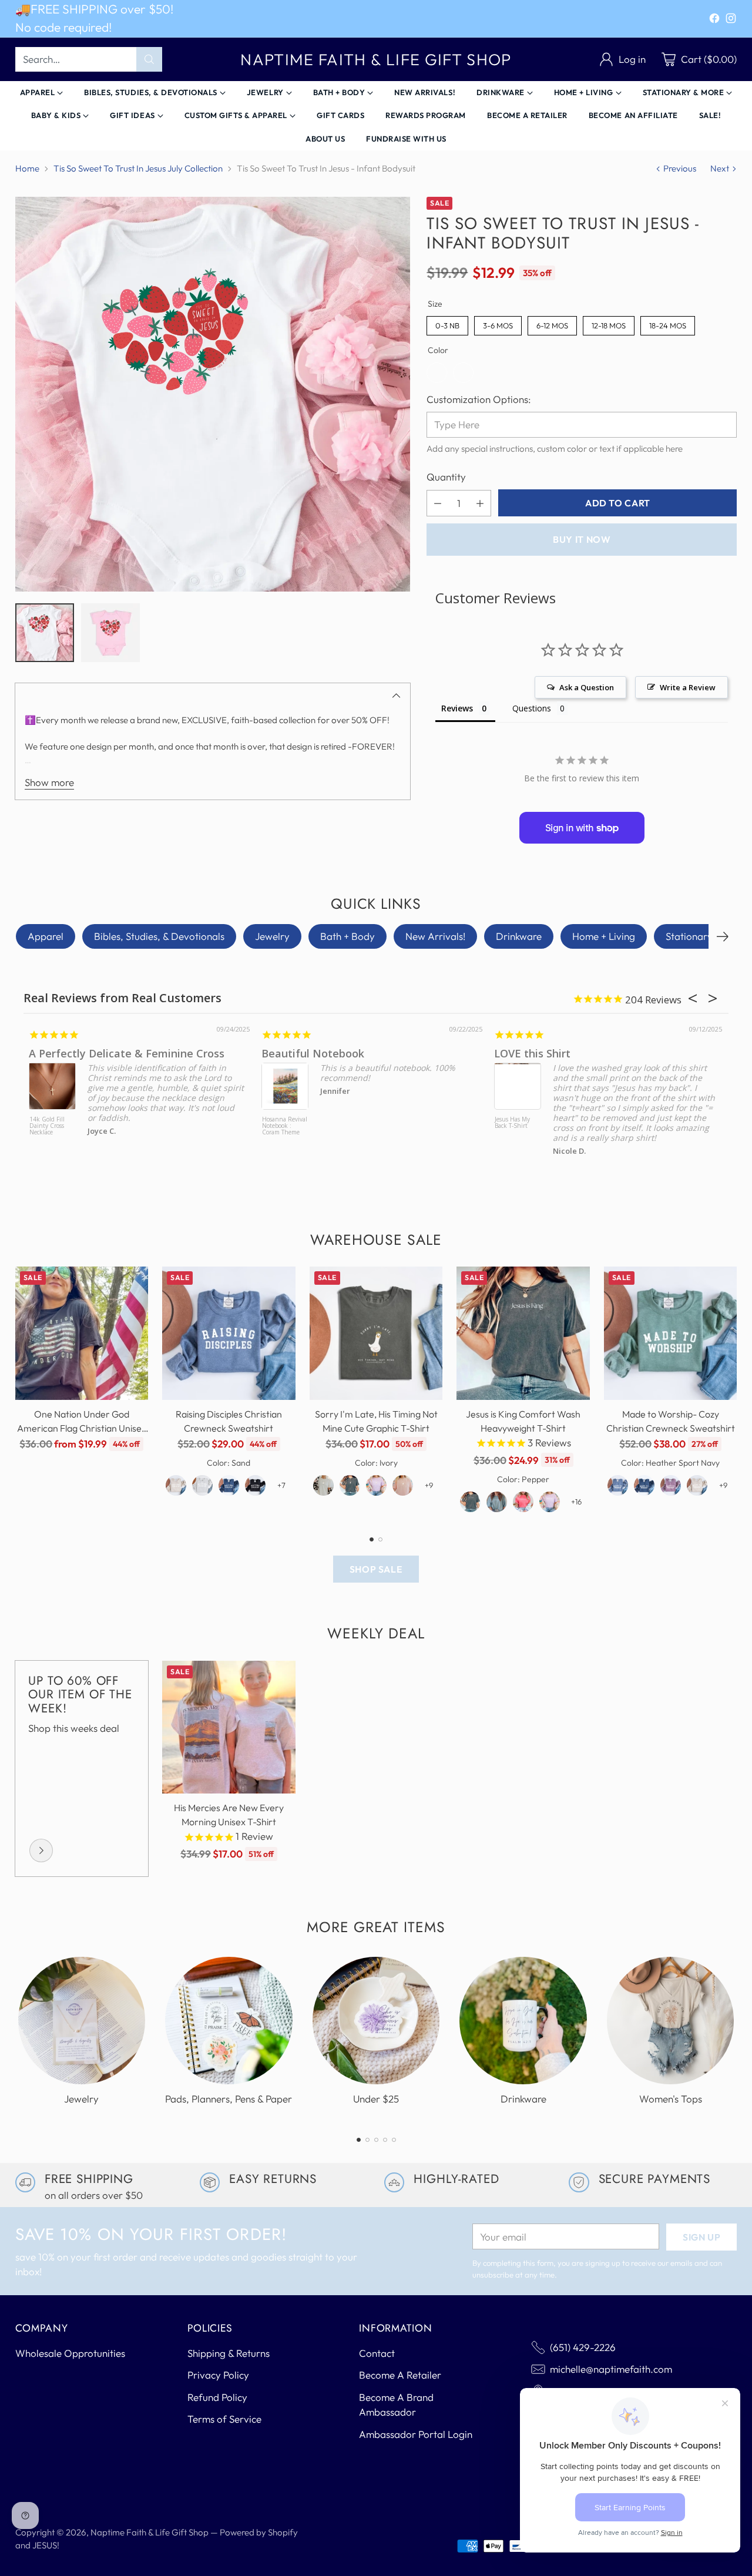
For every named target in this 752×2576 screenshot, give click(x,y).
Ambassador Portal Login (416, 2434)
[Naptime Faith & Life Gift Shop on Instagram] (731, 20)
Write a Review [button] (688, 687)
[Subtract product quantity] (438, 503)
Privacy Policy (218, 2375)
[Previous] (18, 1394)
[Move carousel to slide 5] (394, 2140)
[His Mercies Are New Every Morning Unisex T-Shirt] (229, 1727)
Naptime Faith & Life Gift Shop (150, 2532)
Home (27, 168)
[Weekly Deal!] (41, 1850)
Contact (377, 2353)
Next (720, 168)
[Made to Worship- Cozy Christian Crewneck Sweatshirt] (671, 1333)
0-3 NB (447, 323)
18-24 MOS (668, 323)
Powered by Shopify (259, 2532)
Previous (680, 168)
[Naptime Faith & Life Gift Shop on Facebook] (714, 20)
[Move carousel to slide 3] (376, 2140)
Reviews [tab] (457, 708)
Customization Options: (479, 399)
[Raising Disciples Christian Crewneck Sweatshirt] (229, 1333)
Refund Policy (217, 2397)
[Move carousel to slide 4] (385, 2140)
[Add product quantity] (480, 503)
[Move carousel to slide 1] (372, 1539)
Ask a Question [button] (587, 687)
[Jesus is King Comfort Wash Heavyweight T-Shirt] (523, 1333)
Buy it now (582, 539)
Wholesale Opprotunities (70, 2353)
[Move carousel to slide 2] (380, 1539)
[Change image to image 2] (110, 633)
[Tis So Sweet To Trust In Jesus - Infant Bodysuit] (213, 394)
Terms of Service (224, 2419)
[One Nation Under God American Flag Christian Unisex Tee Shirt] (82, 1333)
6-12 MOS (552, 323)
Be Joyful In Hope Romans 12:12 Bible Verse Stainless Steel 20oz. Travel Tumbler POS (569, 1138)
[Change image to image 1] (45, 633)
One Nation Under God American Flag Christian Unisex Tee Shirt (82, 1428)
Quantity (446, 477)
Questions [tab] (532, 708)
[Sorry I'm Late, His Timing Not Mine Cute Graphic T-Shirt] (376, 1333)
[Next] (723, 936)
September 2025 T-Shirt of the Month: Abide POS (339, 1129)
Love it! (567, 1053)
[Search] (149, 59)
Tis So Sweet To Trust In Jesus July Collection (138, 168)
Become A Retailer (400, 2375)
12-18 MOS (609, 323)
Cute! (329, 1053)
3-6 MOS (498, 323)
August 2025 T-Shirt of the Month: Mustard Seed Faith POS (106, 1129)
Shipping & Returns (229, 2353)
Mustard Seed (119, 1053)
